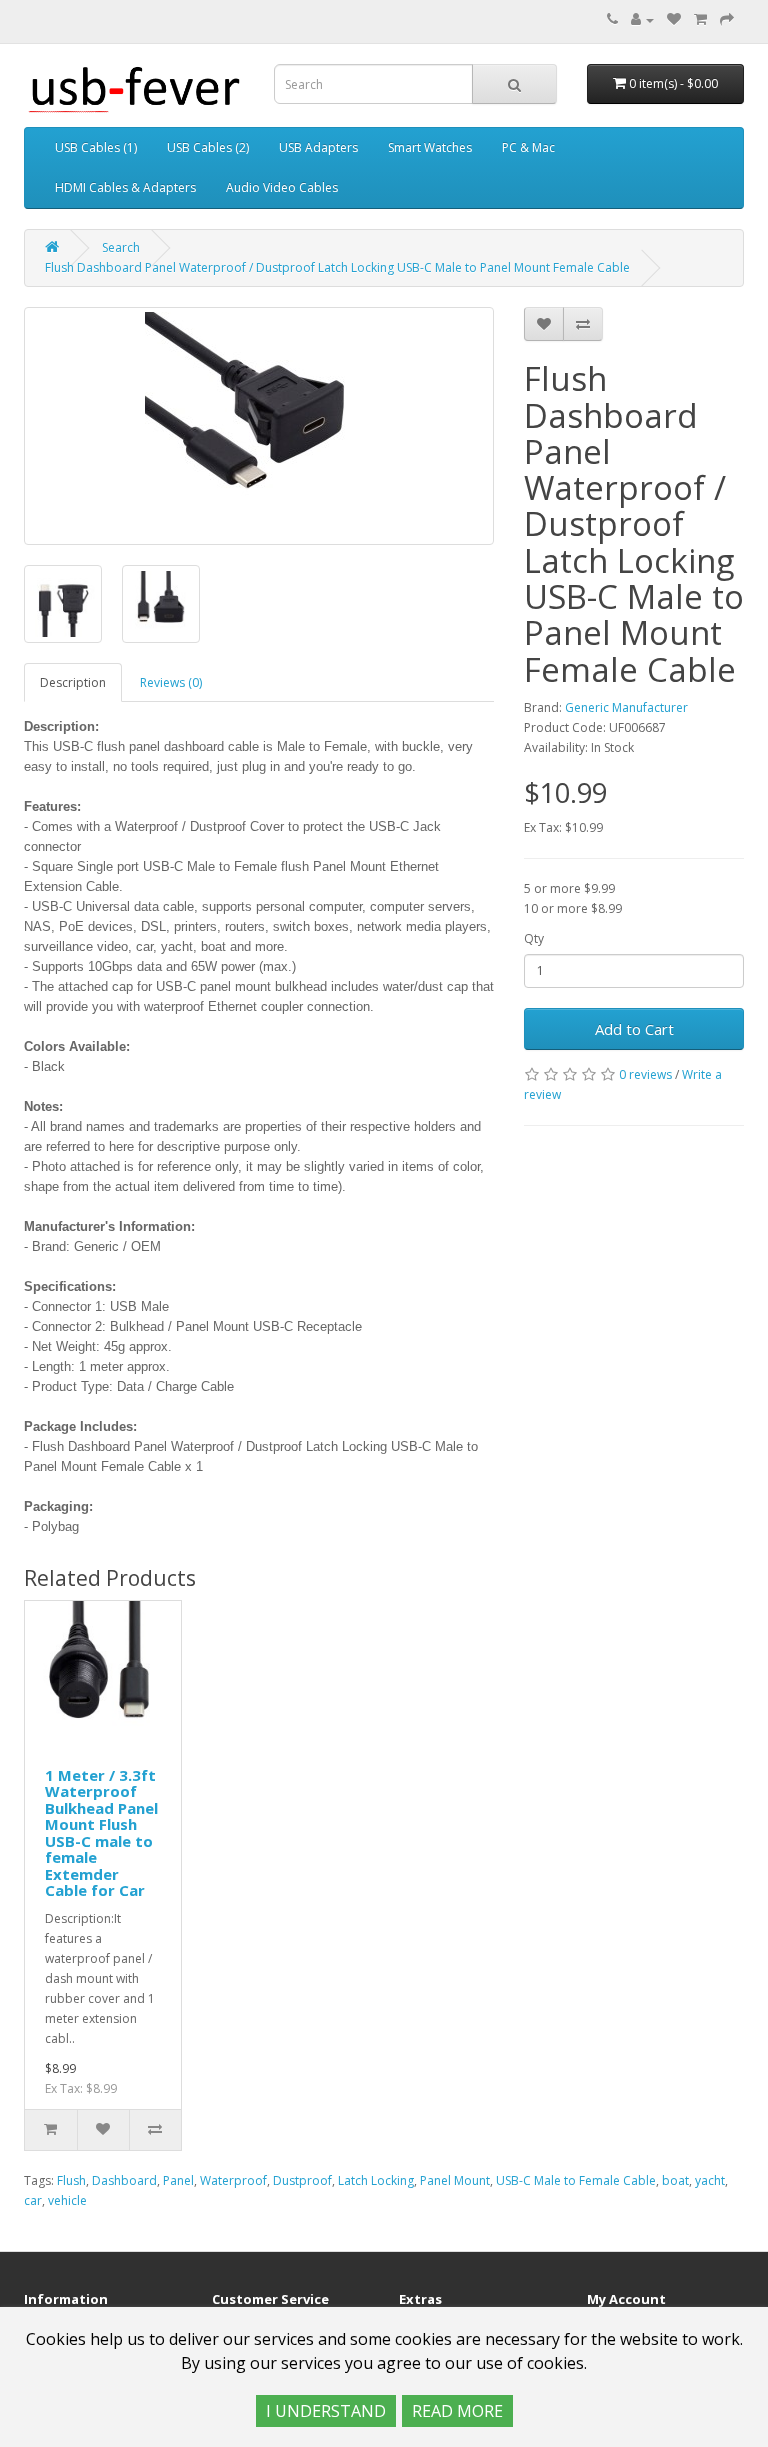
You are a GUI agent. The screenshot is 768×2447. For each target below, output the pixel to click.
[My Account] (642, 19)
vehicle (67, 2200)
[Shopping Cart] (700, 19)
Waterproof (233, 2180)
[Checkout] (727, 19)
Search (121, 247)
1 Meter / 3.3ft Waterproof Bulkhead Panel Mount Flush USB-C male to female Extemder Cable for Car (101, 1833)
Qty (534, 938)
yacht (710, 2180)
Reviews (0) (171, 682)
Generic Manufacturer (626, 707)
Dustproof (302, 2180)
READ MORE (457, 2411)
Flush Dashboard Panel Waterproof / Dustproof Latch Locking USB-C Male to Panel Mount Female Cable (337, 267)
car (33, 2200)
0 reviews (645, 1074)
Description (73, 682)
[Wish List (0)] (674, 19)
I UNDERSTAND (326, 2411)
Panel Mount (455, 2180)
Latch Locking (376, 2180)
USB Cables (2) (208, 147)
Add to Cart (634, 1029)
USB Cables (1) (96, 147)
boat (675, 2180)
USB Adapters (318, 147)
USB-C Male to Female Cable (576, 2180)
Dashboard (124, 2180)
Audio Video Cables (282, 187)
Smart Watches (430, 147)
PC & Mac (528, 147)
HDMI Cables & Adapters (125, 187)
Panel (178, 2180)
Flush (71, 2180)
